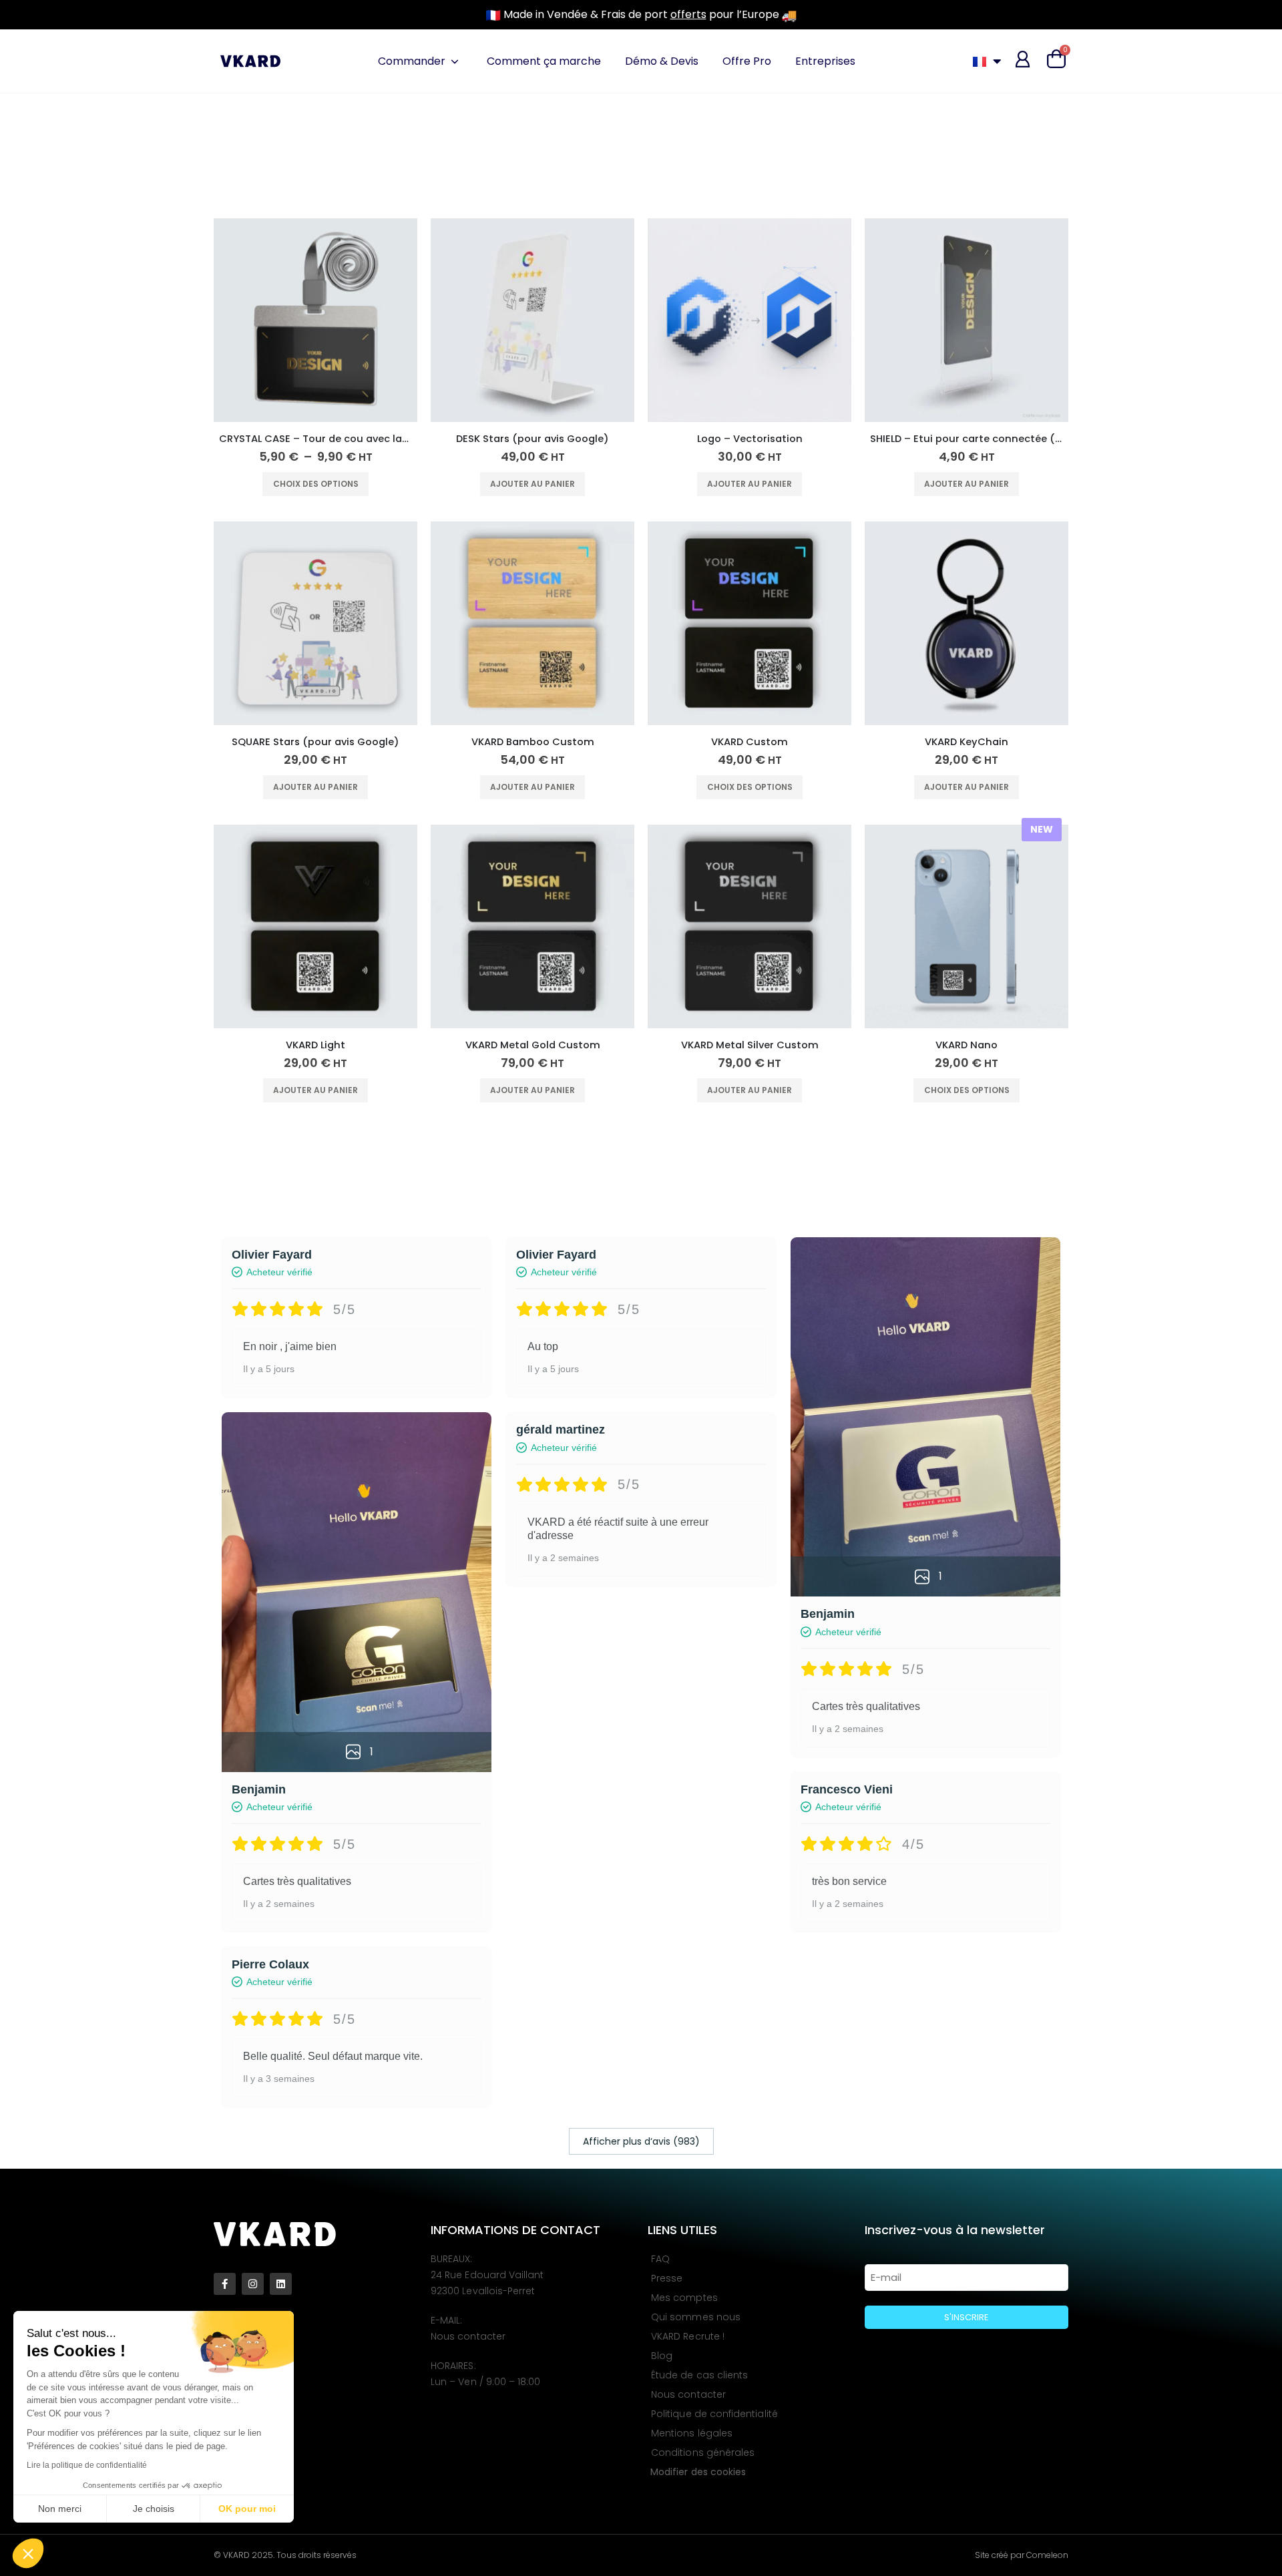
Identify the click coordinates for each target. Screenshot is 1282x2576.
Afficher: (236, 131)
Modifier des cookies (698, 2472)
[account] (1023, 59)
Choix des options (316, 484)
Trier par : (239, 105)
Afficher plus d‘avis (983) (641, 2141)
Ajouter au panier (532, 484)
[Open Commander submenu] (455, 61)
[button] (28, 2553)
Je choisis (154, 2509)
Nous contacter (468, 2336)
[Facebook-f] (225, 2284)
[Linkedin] (281, 2284)
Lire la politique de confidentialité (87, 2465)
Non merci (60, 2509)
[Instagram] (253, 2284)
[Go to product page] (315, 320)
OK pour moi (247, 2509)
